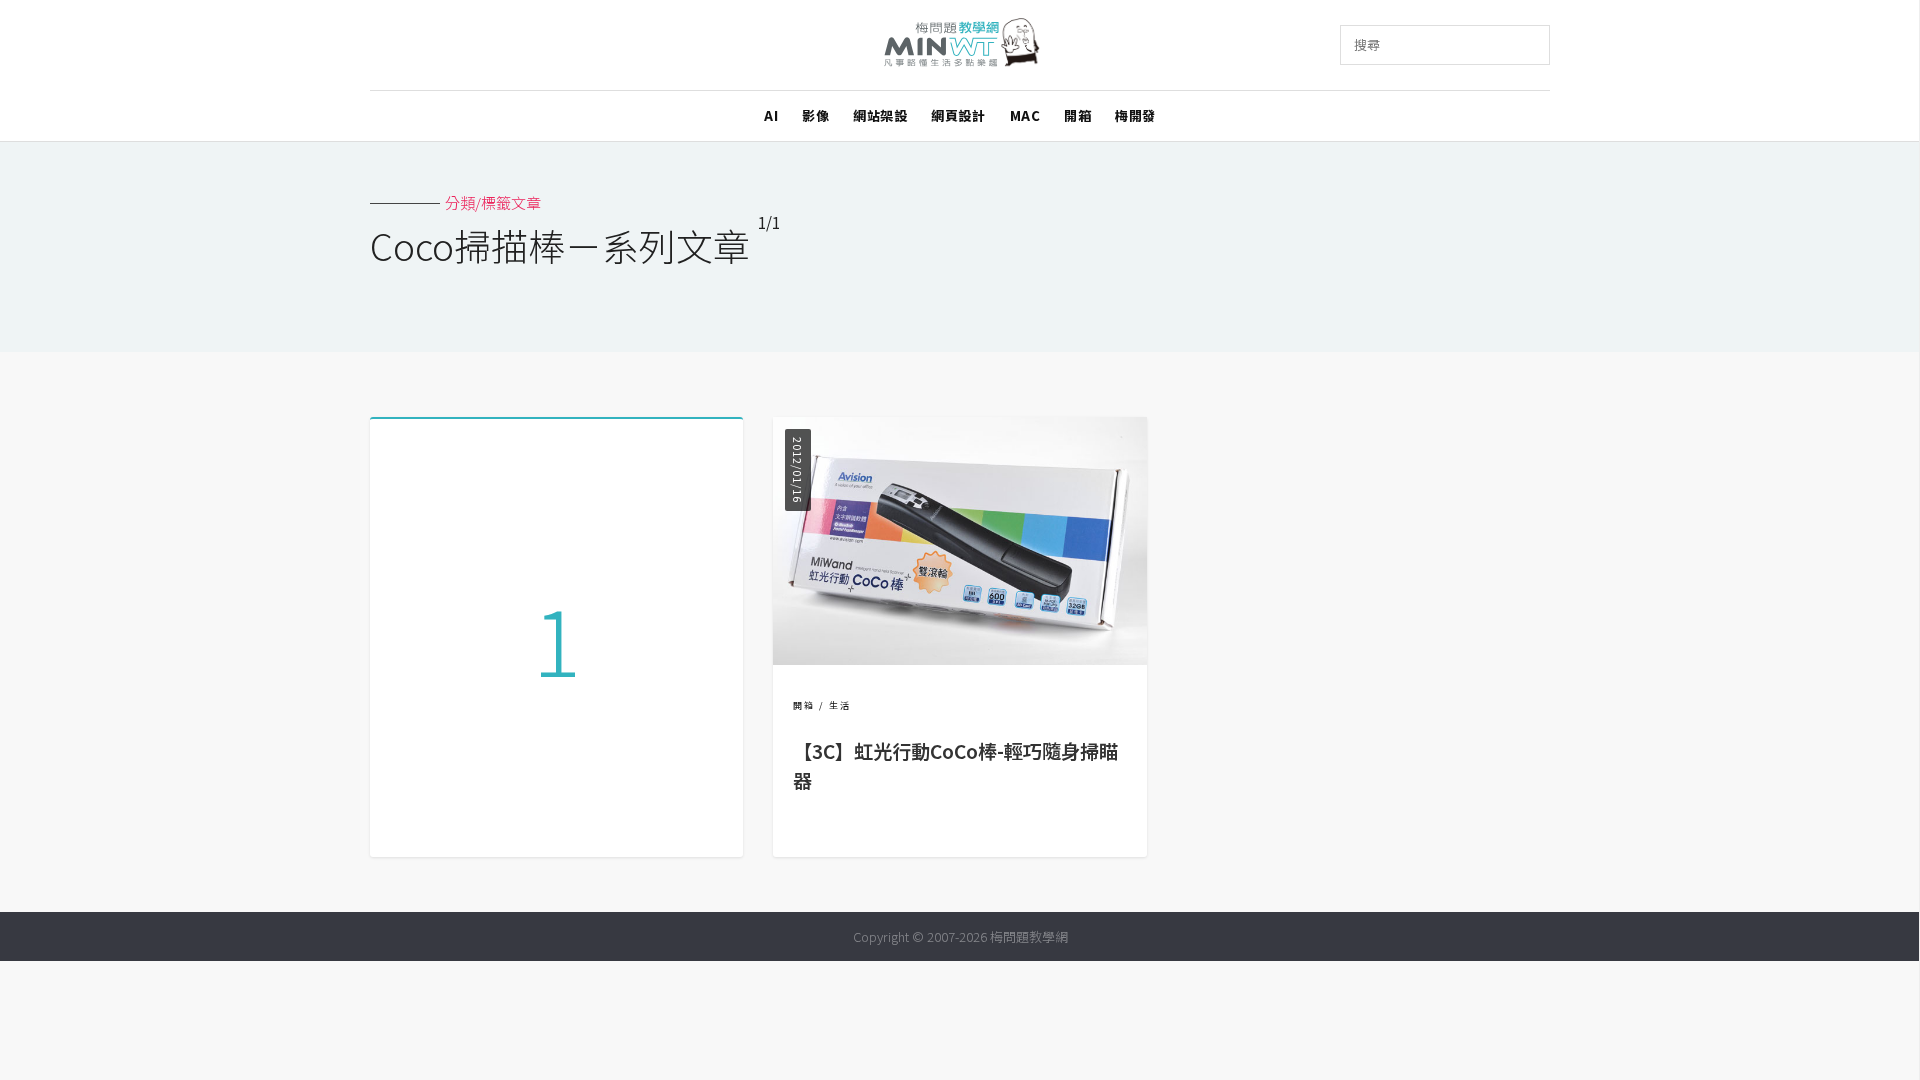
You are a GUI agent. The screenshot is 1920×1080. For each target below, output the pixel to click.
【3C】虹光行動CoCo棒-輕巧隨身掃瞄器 (955, 765)
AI (771, 115)
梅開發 (1135, 115)
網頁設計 (958, 115)
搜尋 (1367, 44)
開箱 (1077, 115)
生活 (840, 705)
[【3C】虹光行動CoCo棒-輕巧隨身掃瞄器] (959, 658)
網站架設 (880, 115)
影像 (815, 115)
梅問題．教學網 (960, 45)
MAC (1025, 115)
